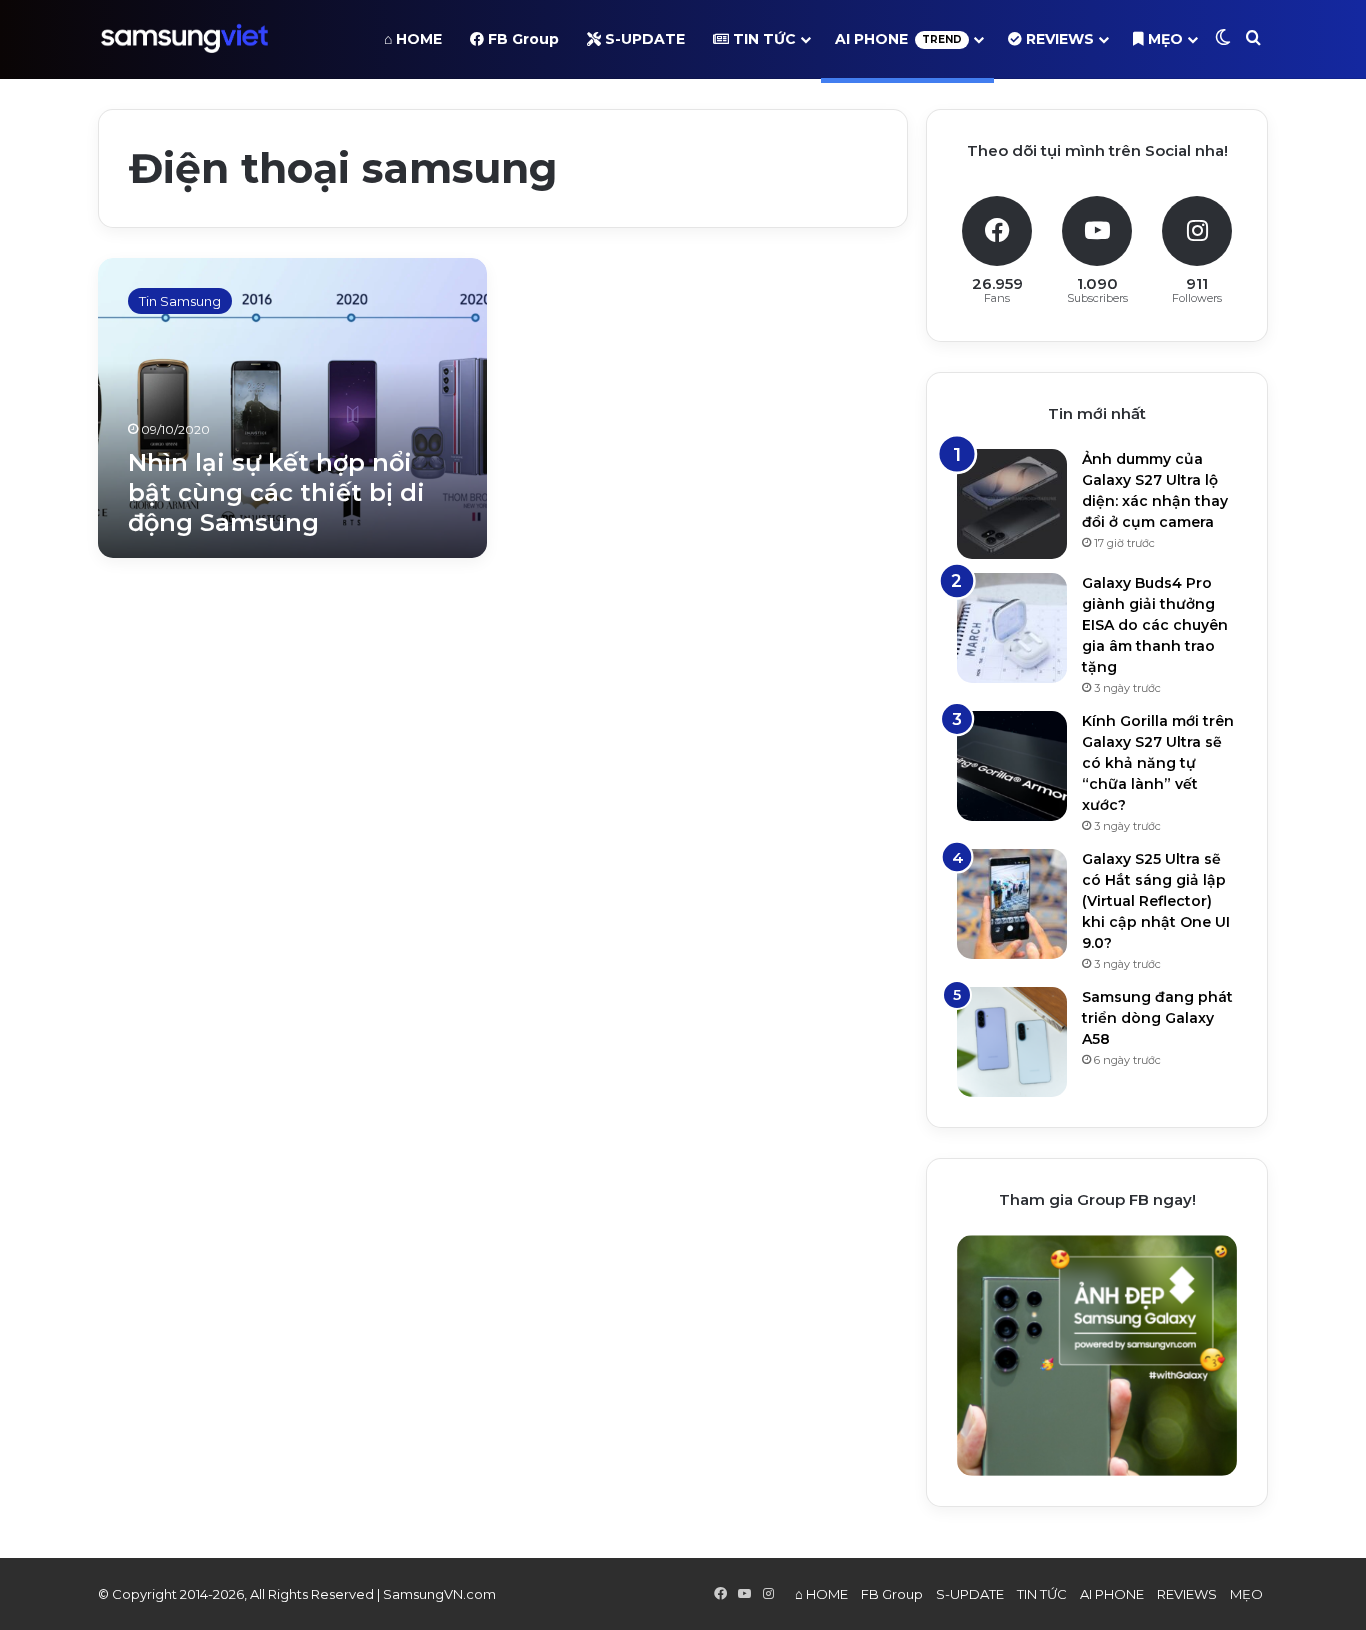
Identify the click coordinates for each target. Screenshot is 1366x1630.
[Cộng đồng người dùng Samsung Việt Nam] (184, 39)
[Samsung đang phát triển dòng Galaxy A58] (1012, 1042)
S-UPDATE (643, 39)
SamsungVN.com (439, 1594)
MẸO (1163, 39)
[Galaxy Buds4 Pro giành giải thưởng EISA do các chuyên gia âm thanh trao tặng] (1012, 628)
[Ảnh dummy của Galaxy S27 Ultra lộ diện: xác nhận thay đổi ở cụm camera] (1012, 504)
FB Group (521, 39)
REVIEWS (1058, 39)
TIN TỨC (762, 39)
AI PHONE (898, 39)
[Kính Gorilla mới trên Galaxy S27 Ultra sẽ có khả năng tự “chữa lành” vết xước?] (1012, 766)
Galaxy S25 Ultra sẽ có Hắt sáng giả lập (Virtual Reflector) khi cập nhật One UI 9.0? (1156, 901)
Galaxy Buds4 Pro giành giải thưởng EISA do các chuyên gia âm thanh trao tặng (1155, 625)
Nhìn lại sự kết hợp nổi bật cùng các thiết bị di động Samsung (276, 492)
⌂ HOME (413, 39)
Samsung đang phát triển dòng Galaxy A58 (1157, 1018)
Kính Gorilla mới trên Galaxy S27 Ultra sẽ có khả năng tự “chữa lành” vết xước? (1158, 763)
